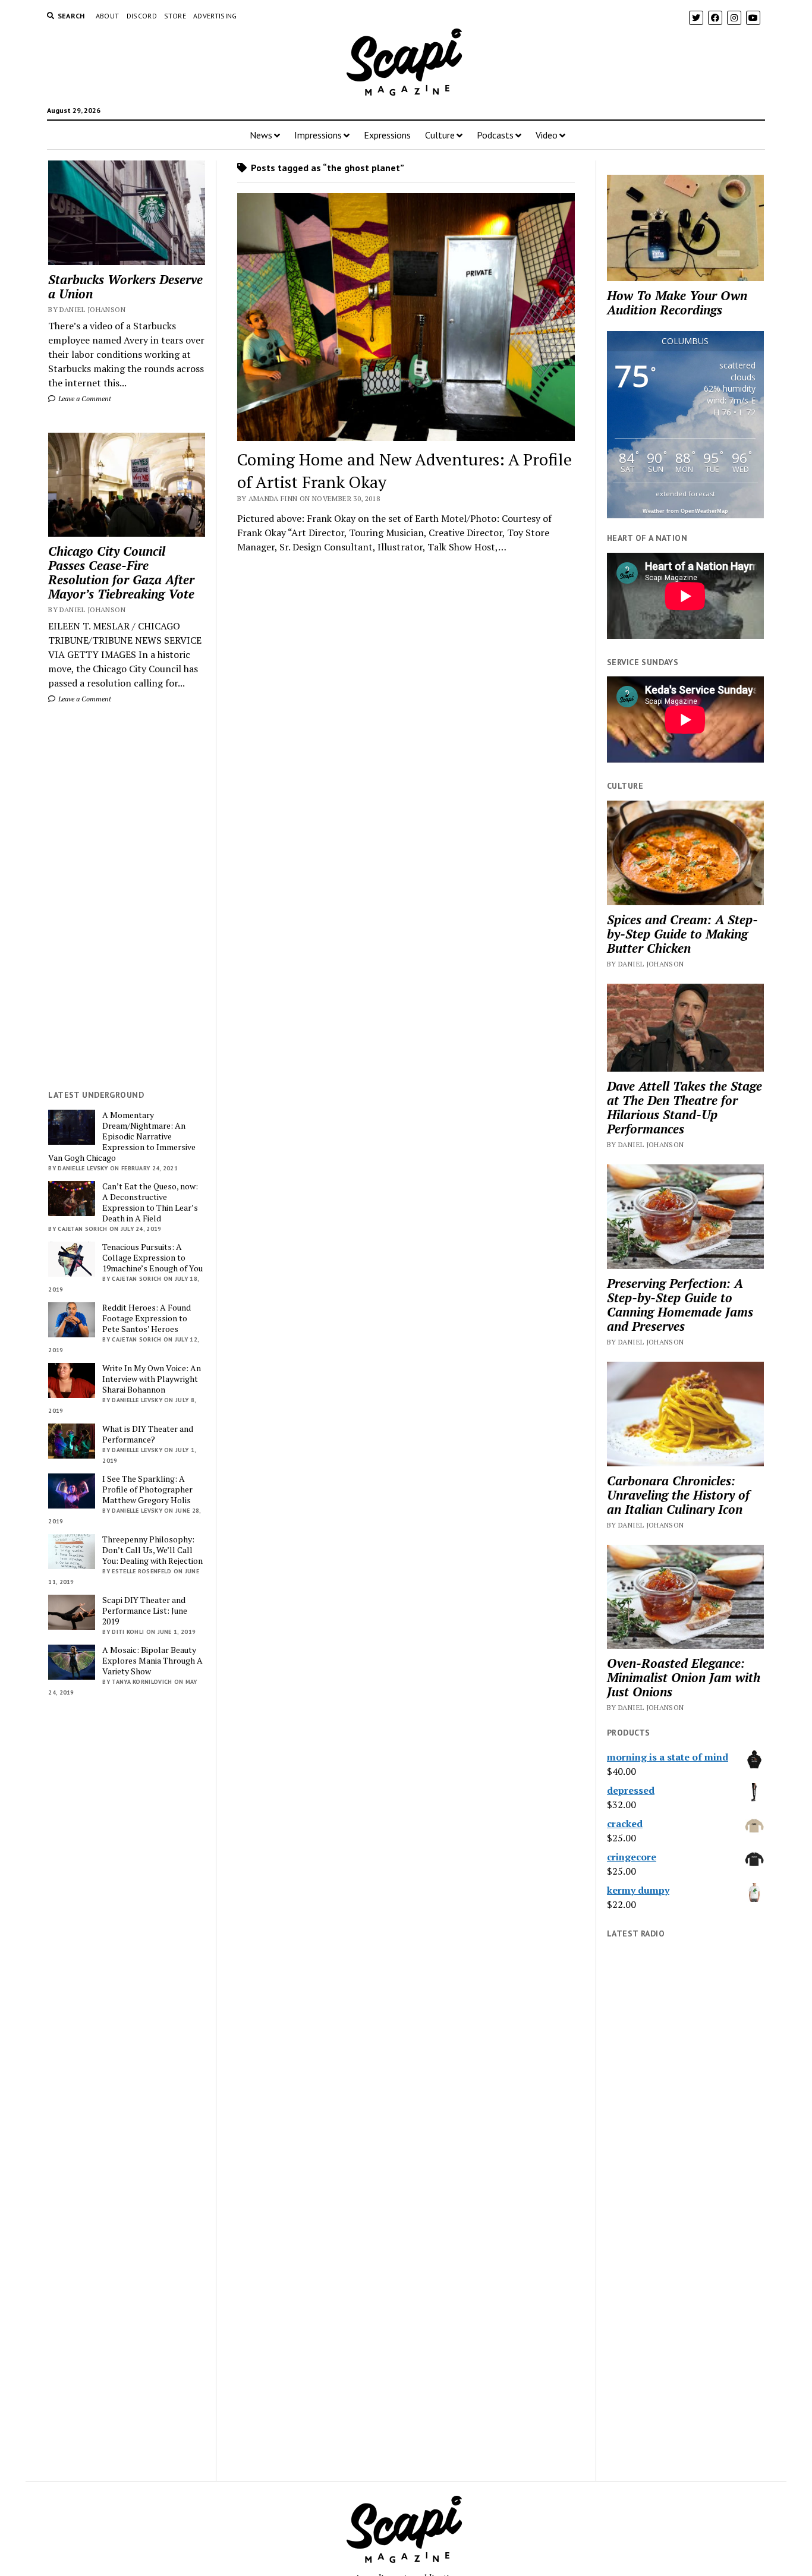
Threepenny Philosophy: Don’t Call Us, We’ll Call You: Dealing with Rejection (152, 1550)
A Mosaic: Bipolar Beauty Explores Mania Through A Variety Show (152, 1661)
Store (175, 16)
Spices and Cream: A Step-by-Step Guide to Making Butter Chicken (682, 934)
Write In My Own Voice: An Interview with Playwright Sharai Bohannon (152, 1379)
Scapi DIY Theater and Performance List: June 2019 (145, 1611)
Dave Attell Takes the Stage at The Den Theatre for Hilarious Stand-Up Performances (684, 1107)
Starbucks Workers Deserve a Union (125, 286)
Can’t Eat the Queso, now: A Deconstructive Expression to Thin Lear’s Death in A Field (150, 1202)
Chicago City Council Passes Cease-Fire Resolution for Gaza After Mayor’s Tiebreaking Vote (121, 572)
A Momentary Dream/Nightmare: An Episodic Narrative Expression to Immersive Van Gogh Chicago (122, 1136)
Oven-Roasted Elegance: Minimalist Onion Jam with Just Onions (684, 1677)
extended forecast (685, 494)
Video (547, 135)
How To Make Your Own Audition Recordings (677, 303)
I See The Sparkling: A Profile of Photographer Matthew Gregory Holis (147, 1489)
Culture (440, 135)
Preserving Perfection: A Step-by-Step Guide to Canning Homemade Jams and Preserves (680, 1305)
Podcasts (495, 135)
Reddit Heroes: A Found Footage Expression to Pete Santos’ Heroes (147, 1318)
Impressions (318, 135)
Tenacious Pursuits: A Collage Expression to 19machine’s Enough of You (152, 1258)
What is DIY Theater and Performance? (148, 1434)
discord (142, 16)
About (108, 16)
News (261, 135)
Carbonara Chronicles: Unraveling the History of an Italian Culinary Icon (678, 1495)
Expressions (387, 135)
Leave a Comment (84, 399)
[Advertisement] (127, 897)
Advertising (215, 16)
